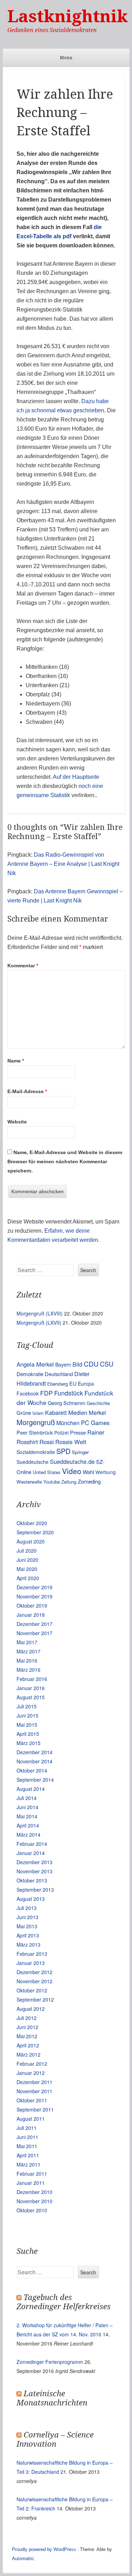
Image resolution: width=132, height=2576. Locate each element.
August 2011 (31, 2119)
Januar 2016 (31, 1688)
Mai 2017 (27, 1642)
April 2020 (28, 1578)
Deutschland (59, 1374)
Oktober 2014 (32, 1770)
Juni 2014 (27, 1807)
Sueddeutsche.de (72, 1461)
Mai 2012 (27, 2036)
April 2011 (28, 2155)
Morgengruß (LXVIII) (40, 1313)
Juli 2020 (27, 1551)
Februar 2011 (32, 2174)
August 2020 (31, 1541)
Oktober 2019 (32, 1606)
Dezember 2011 (34, 2082)
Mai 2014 (27, 1816)
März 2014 (29, 1835)
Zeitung (69, 1482)
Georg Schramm (67, 1403)
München (68, 1423)
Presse (78, 1432)
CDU (91, 1364)
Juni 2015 (27, 1715)
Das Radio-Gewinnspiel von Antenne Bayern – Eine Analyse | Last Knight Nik (63, 864)
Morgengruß (36, 1422)
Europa (86, 1383)
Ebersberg (58, 1384)
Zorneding (89, 1481)
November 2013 (34, 1871)
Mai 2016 (27, 1660)
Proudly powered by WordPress (44, 2549)
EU (73, 1383)
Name (16, 1061)
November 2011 (34, 2091)
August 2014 (31, 1789)
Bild (77, 1364)
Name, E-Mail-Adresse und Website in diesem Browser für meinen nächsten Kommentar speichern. (65, 1161)
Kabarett (56, 1412)
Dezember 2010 (34, 2192)
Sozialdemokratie (36, 1452)
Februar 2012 (32, 2064)
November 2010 (34, 2201)
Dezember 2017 (34, 1624)
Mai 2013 (27, 1926)
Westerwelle (29, 1482)
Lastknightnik (68, 16)
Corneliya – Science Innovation (55, 2439)
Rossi (47, 1442)
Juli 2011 (27, 2128)
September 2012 (35, 1999)
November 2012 (34, 1981)
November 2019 (34, 1596)
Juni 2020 (27, 1560)
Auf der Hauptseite (76, 777)
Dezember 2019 (34, 1587)
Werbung (106, 1472)
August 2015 (31, 1697)
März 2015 (29, 1743)
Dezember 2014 (34, 1752)
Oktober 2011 (32, 2100)
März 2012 (29, 2054)
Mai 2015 (27, 1725)
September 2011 (35, 2109)
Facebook (28, 1393)
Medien (78, 1412)
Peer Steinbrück (35, 1432)
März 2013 (29, 1945)
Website (17, 1122)
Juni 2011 (27, 2137)
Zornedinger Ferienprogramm (50, 2362)
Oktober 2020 (32, 1523)
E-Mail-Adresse (27, 1091)
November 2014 (34, 1761)
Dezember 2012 (34, 1972)
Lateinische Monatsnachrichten (52, 2398)
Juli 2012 (27, 2018)
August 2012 (31, 2009)
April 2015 (28, 1734)
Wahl (88, 1472)
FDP (46, 1393)
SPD (63, 1451)
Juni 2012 (27, 2027)
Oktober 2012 (32, 1990)
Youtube (52, 1482)
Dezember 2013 (34, 1862)
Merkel (97, 1412)
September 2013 (35, 1890)
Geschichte (98, 1403)
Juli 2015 (27, 1706)
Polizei (61, 1432)
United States (47, 1472)
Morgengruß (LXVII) (39, 1323)
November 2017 (34, 1633)
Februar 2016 (32, 1679)
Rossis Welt (71, 1442)
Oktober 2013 (32, 1880)
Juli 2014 (27, 1798)
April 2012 (28, 2045)
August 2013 (31, 1899)
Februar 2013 (32, 1954)
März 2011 (29, 2164)
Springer (80, 1452)
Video (72, 1471)
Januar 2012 (31, 2073)
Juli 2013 (27, 1908)
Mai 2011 (27, 2146)
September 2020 (35, 1532)
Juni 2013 (27, 1917)
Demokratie (30, 1374)
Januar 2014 (31, 1853)
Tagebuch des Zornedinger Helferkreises (64, 2302)
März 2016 (29, 1670)
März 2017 (29, 1651)
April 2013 (28, 1935)
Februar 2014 (32, 1844)
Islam (38, 1413)
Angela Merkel (35, 1364)
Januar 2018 (31, 1615)
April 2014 (28, 1825)
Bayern (63, 1364)
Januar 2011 (31, 2183)
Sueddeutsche (33, 1462)
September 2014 (35, 1780)
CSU (107, 1364)
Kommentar (23, 966)
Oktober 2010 (32, 2210)
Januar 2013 (31, 1963)
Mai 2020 (27, 1569)
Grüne (24, 1413)
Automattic (23, 2559)
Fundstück (69, 1393)
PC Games (95, 1423)
